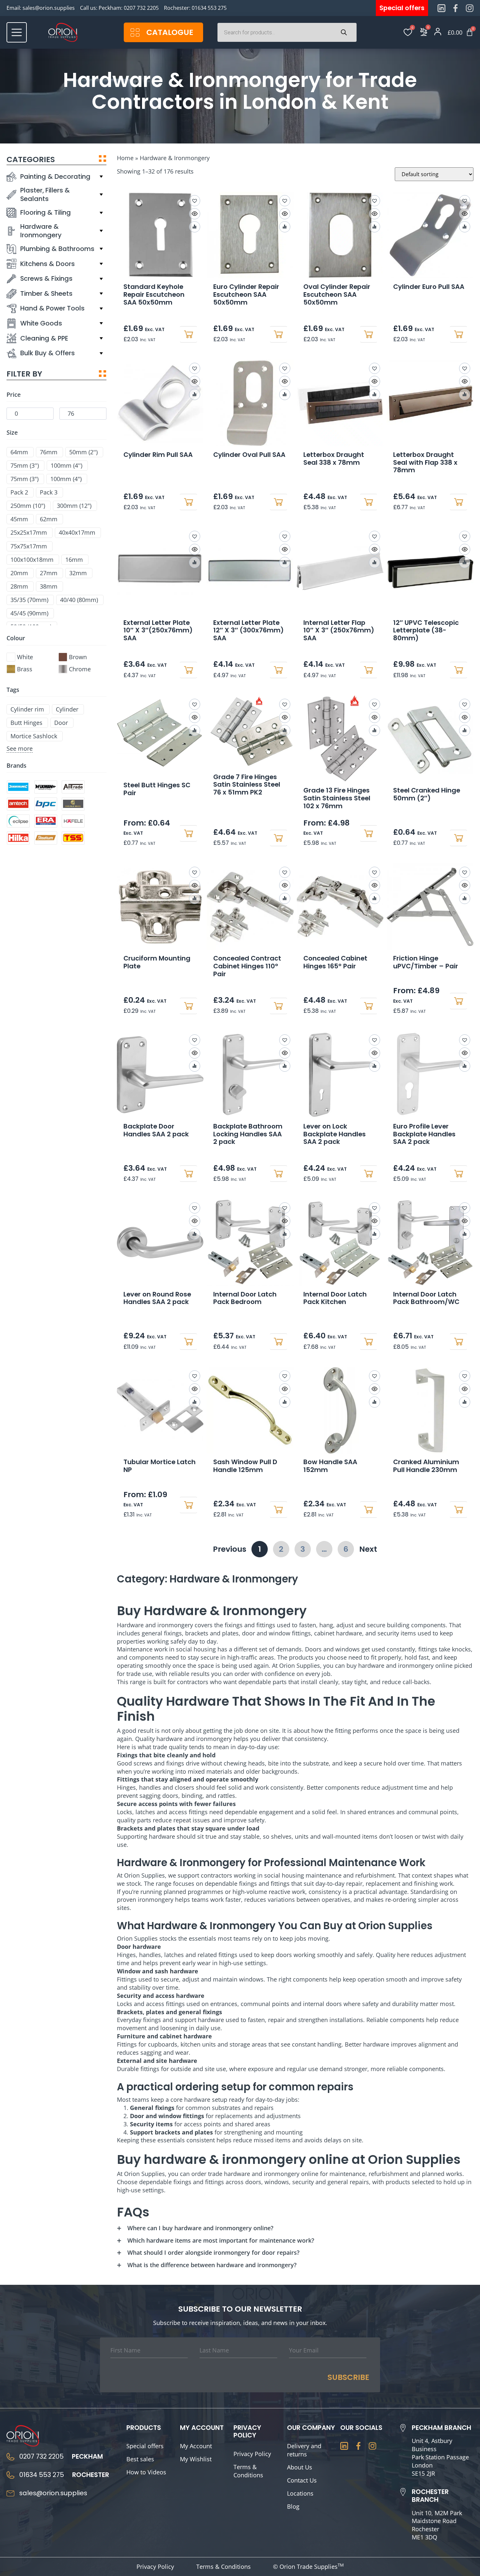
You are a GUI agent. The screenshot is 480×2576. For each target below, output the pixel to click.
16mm (74, 560)
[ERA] (46, 821)
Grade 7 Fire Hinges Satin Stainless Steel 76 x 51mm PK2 (247, 785)
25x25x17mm (29, 533)
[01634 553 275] (10, 2475)
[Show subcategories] (101, 177)
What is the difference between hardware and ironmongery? (212, 2265)
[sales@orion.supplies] (10, 2493)
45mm (19, 519)
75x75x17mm (29, 546)
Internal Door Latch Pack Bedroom (245, 1298)
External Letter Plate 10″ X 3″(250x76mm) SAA (158, 630)
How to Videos (146, 2472)
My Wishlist (196, 2459)
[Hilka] (18, 838)
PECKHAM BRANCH (441, 2428)
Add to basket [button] (188, 334)
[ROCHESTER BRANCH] (403, 2492)
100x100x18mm (32, 560)
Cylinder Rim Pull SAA (158, 455)
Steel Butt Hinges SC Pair (157, 789)
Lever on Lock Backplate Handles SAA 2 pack (335, 1134)
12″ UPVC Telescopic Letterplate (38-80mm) (426, 630)
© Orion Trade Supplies (308, 2567)
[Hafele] (73, 821)
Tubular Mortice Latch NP (160, 1466)
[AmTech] (18, 804)
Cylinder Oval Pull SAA (249, 455)
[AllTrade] (73, 787)
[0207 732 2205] (10, 2457)
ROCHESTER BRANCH (430, 2496)
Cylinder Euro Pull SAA (429, 287)
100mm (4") (66, 479)
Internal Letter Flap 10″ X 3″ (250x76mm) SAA (339, 630)
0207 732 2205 (141, 8)
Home (125, 158)
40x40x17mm (77, 533)
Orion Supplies (144, 1875)
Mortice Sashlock (34, 736)
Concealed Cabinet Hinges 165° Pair (335, 962)
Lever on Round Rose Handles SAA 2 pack (157, 1298)
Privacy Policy (252, 2454)
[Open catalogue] (135, 33)
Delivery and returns (304, 2450)
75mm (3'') (25, 466)
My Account (196, 2446)
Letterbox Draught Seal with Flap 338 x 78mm (425, 462)
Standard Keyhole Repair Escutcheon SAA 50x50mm (154, 294)
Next (368, 1549)
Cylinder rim (27, 709)
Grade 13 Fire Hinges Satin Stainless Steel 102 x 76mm (337, 798)
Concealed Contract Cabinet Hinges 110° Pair (247, 966)
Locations (300, 2493)
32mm (78, 573)
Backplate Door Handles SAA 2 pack (156, 1130)
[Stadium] (46, 838)
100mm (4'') (66, 466)
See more (20, 748)
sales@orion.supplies (49, 8)
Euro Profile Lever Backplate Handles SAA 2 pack (424, 1134)
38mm (49, 586)
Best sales (140, 2459)
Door (61, 723)
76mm (49, 452)
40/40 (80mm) (79, 600)
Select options (369, 502)
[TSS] (73, 838)
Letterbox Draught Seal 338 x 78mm (334, 459)
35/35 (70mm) (29, 600)
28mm (19, 586)
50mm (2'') (83, 452)
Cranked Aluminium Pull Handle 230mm (426, 1466)
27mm (49, 573)
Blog (293, 2506)
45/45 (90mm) (29, 613)
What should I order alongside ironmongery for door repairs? (213, 2252)
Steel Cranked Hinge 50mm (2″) (427, 794)
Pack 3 (49, 492)
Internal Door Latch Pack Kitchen (335, 1298)
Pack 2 (19, 492)
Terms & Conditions (248, 2471)
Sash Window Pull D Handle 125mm (245, 1466)
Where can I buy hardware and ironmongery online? (200, 2228)
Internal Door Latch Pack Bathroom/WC (426, 1298)
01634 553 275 (209, 8)
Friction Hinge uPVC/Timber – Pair (426, 962)
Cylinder (67, 709)
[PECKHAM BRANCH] (403, 2428)
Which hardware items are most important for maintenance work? (221, 2240)
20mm (19, 573)
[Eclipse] (18, 821)
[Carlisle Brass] (73, 804)
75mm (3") (24, 479)
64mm (19, 452)
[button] (195, 201)
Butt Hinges (26, 723)
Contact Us (302, 2480)
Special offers (145, 2446)
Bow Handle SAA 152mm (330, 1466)
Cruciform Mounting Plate (157, 962)
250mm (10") (28, 506)
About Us (300, 2467)
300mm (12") (74, 506)
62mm (49, 519)
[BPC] (46, 804)
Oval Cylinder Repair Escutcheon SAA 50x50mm (337, 294)
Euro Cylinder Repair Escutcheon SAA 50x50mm (246, 294)
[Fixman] (46, 787)
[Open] (17, 32)
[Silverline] (18, 787)
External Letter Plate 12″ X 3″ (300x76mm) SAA (248, 630)
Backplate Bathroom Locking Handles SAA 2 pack (248, 1134)
